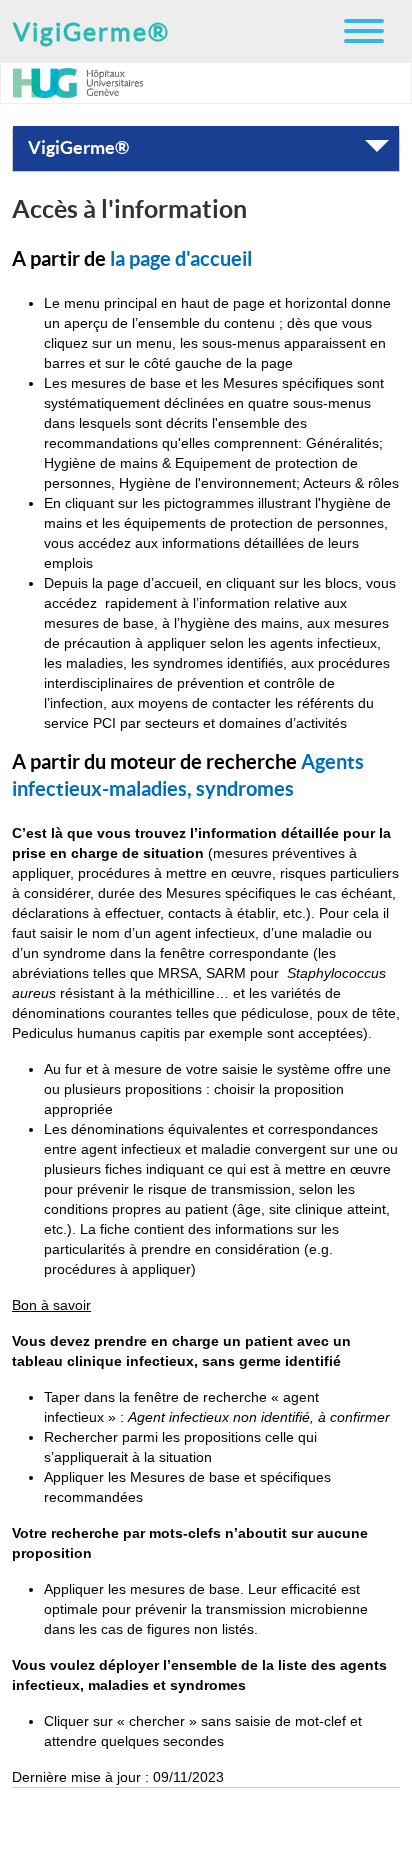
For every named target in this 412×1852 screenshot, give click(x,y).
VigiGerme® (91, 32)
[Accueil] (86, 83)
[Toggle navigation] (364, 32)
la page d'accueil (181, 259)
